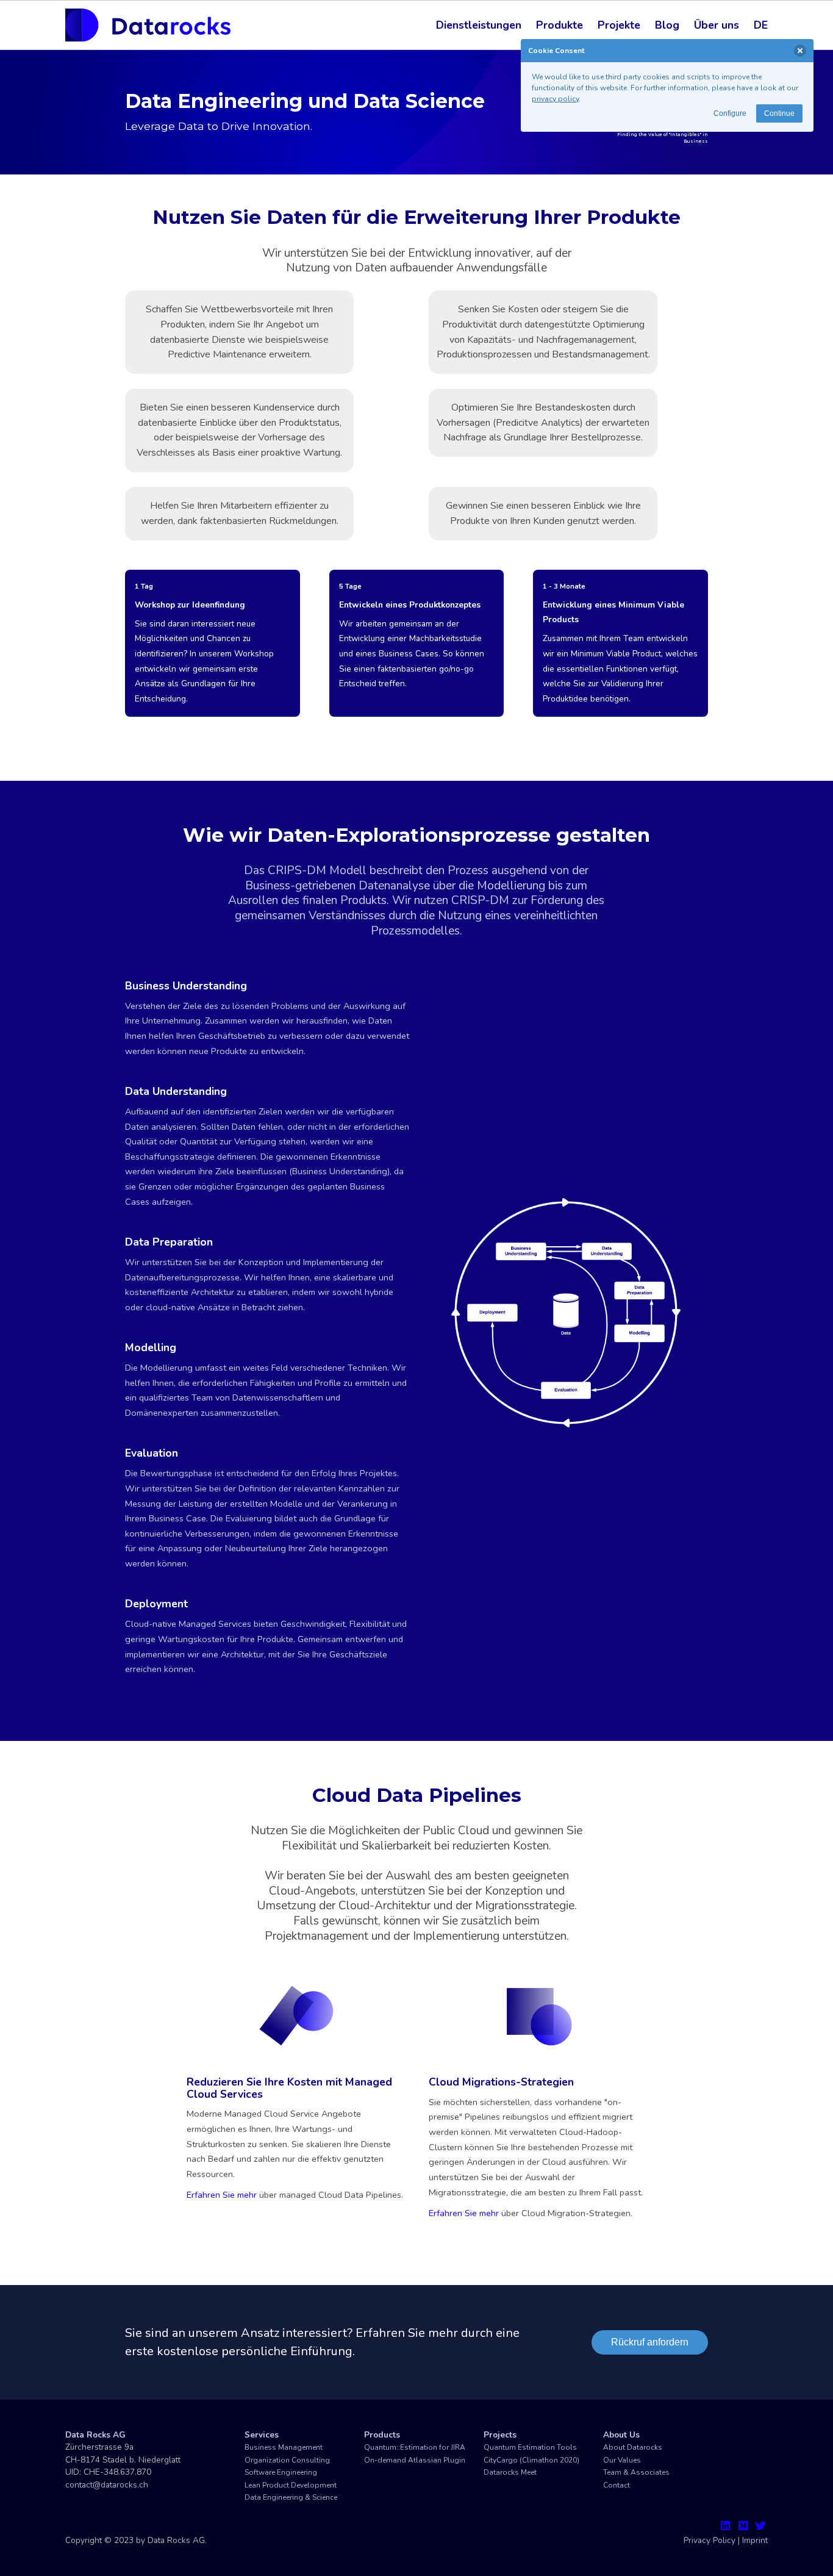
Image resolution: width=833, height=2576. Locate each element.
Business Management (284, 2447)
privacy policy (555, 99)
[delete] (800, 51)
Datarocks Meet (510, 2472)
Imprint (755, 2540)
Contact (617, 2485)
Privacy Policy (710, 2540)
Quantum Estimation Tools (530, 2447)
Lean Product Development (291, 2485)
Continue (779, 113)
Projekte (619, 25)
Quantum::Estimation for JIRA (415, 2447)
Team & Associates (636, 2472)
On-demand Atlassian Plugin (415, 2460)
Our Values (622, 2460)
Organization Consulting (287, 2460)
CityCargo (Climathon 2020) (531, 2460)
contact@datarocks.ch (107, 2485)
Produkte (560, 25)
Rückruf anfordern (650, 2342)
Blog (667, 25)
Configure (730, 113)
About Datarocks (633, 2447)
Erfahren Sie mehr (222, 2195)
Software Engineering (281, 2472)
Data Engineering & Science (291, 2497)
